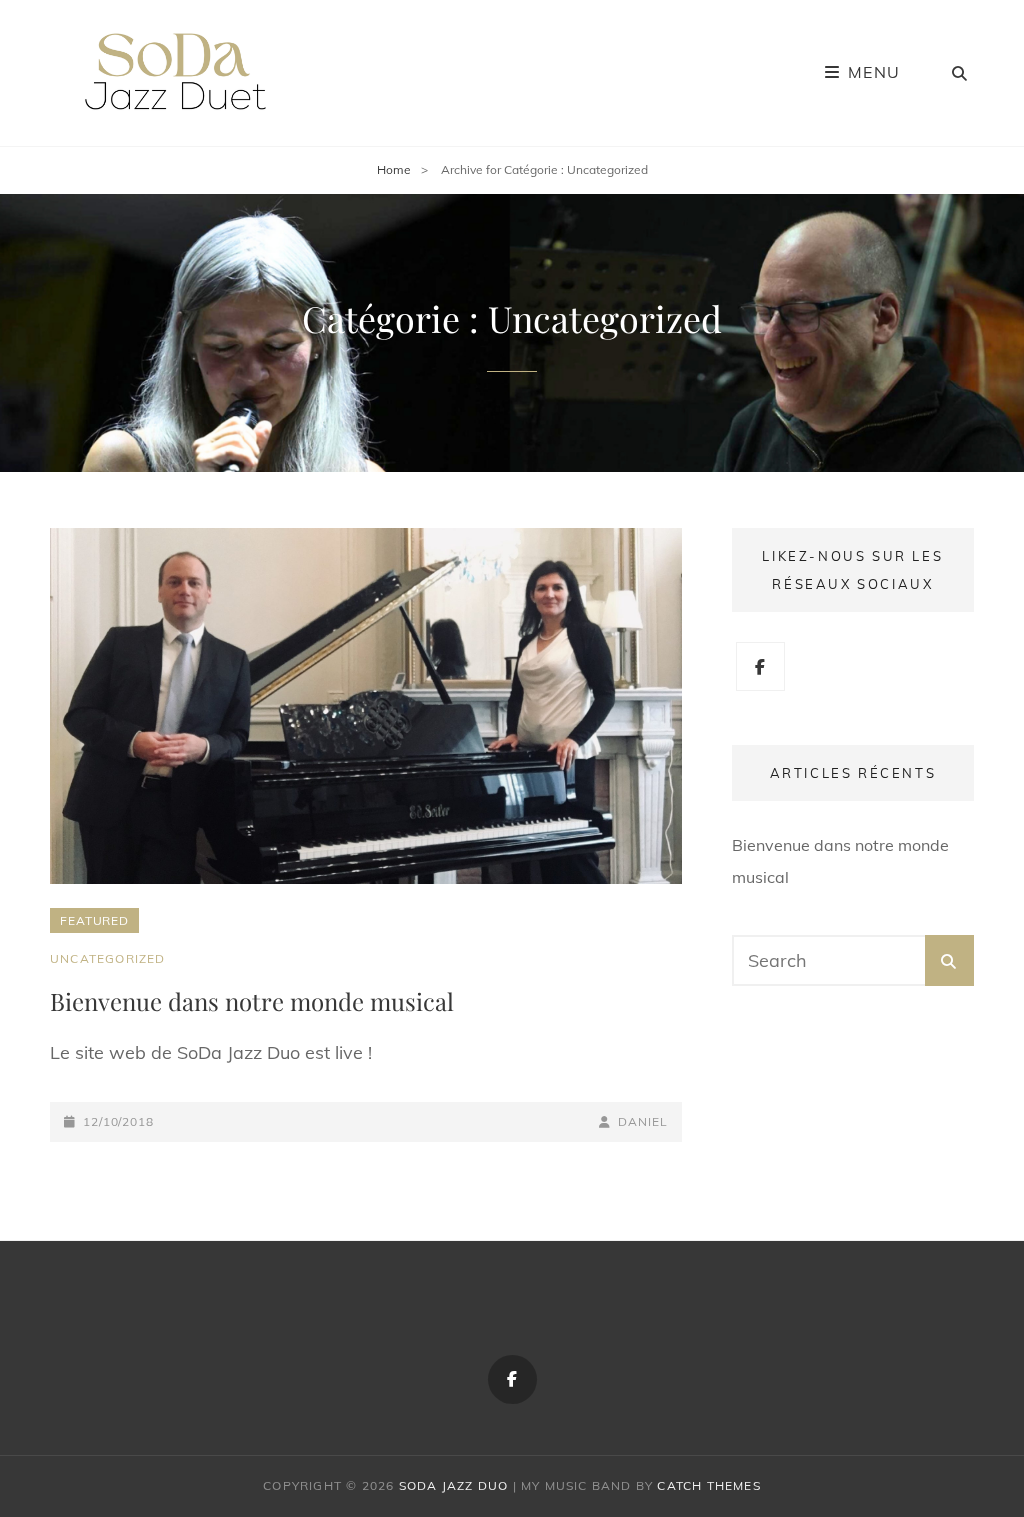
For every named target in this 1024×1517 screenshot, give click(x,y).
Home (394, 169)
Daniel (642, 1121)
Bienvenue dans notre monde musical (252, 1001)
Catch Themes (708, 1485)
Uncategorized (108, 958)
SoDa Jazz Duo (454, 1485)
